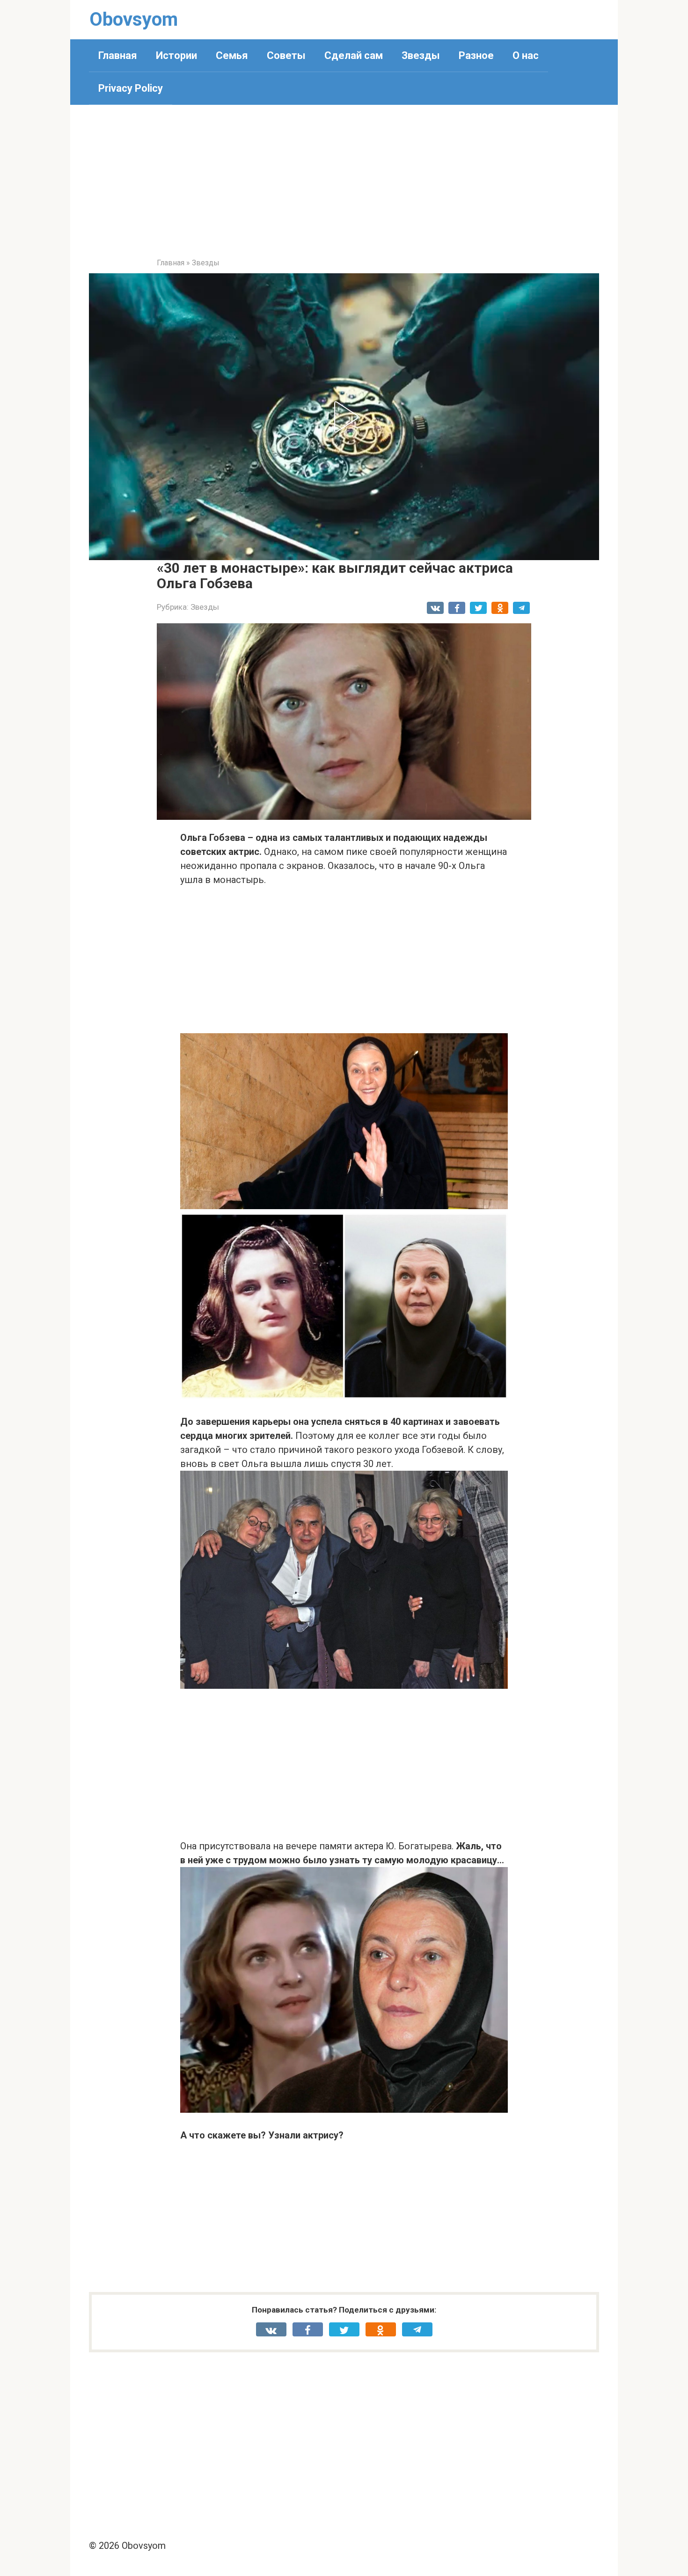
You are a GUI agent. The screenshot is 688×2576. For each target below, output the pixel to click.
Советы (286, 55)
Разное (476, 55)
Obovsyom (134, 19)
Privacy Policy (131, 88)
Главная (118, 55)
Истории (176, 55)
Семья (232, 55)
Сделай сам (354, 55)
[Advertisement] (344, 188)
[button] (344, 417)
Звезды (421, 55)
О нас (526, 55)
